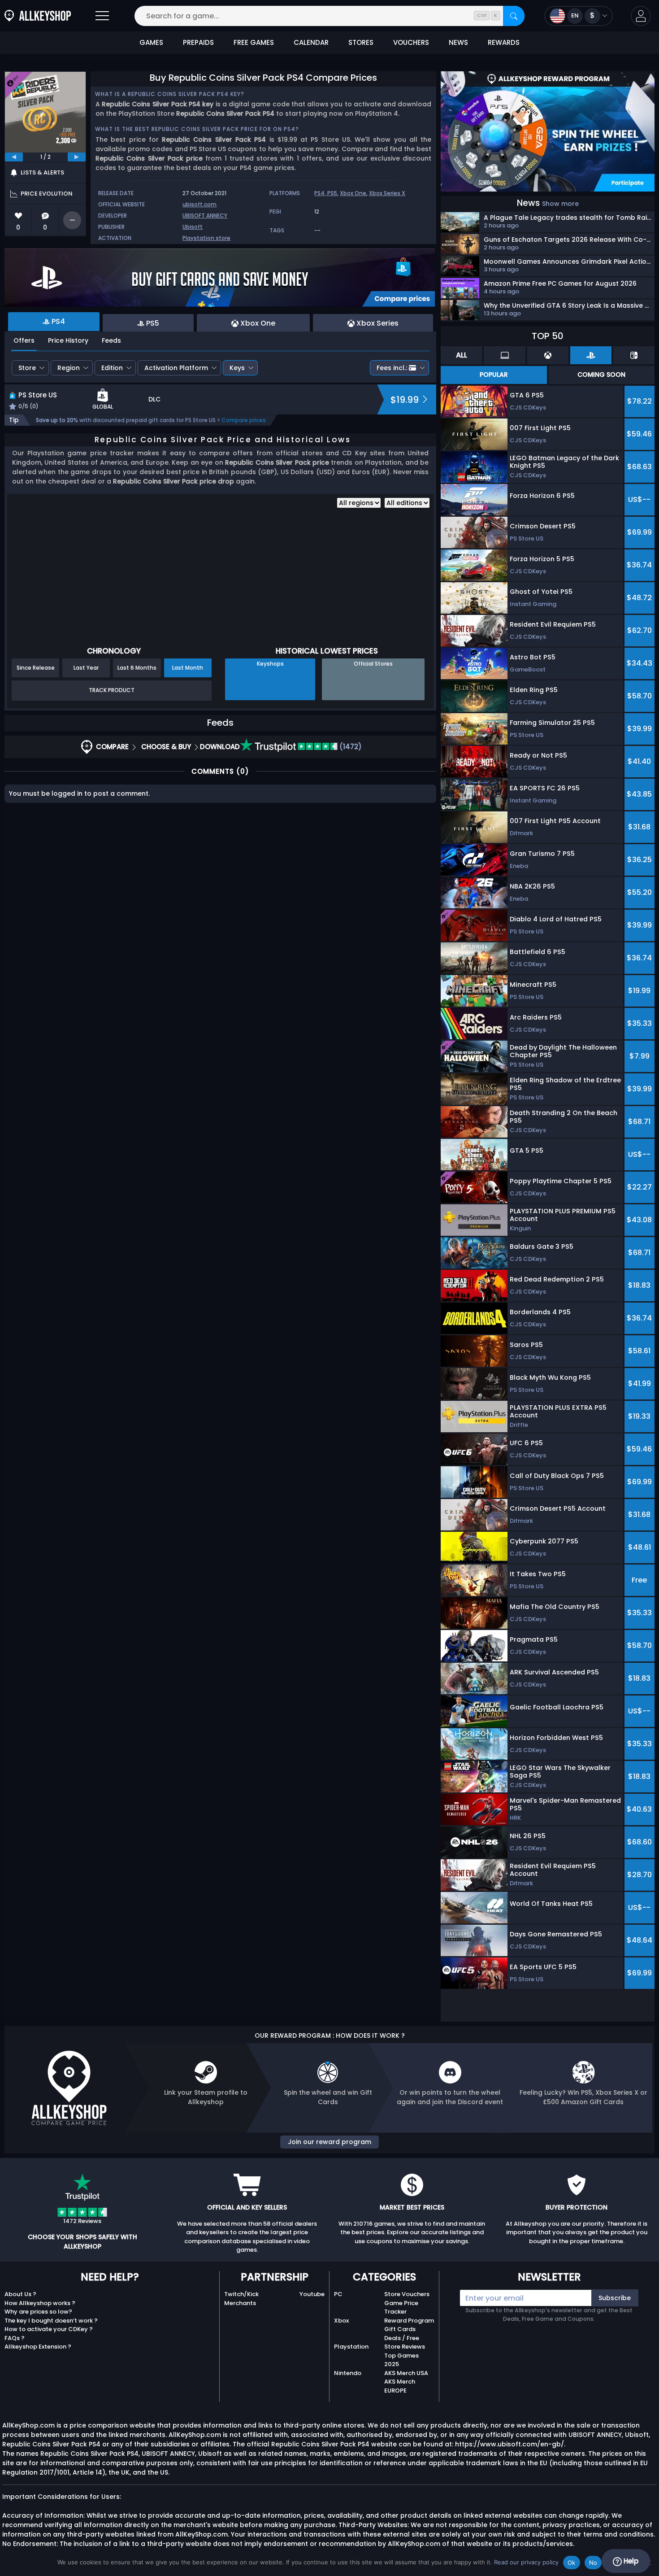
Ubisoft (193, 227)
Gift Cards (400, 2329)
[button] (641, 16)
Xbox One (353, 193)
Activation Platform (176, 368)
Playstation (351, 2347)
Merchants (240, 2303)
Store (27, 368)
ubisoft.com (199, 204)
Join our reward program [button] (329, 2142)
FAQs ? (15, 2338)
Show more (560, 204)
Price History (68, 340)
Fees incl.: (392, 368)
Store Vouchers (407, 2294)
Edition (112, 368)
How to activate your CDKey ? (49, 2329)
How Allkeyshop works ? (40, 2303)
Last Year (86, 668)
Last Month (188, 668)
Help (630, 2561)
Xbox (341, 2321)
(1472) (350, 747)
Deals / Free (402, 2338)
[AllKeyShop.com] (38, 16)
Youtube (312, 2294)
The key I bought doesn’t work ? (51, 2321)
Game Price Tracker (401, 2308)
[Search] (514, 16)
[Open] (102, 16)
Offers (24, 340)
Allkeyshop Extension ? (38, 2347)
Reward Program (409, 2321)
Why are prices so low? (38, 2312)
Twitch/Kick (241, 2294)
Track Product (112, 690)
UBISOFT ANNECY (205, 216)
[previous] (14, 157)
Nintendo (348, 2373)
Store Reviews (405, 2347)
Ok (572, 2563)
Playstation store (206, 238)
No (593, 2563)
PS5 (332, 193)
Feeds (111, 340)
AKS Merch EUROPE (400, 2386)
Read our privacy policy (526, 2562)
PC (338, 2294)
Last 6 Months (137, 668)
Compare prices (244, 420)
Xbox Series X (387, 193)
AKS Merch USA (406, 2373)
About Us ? (20, 2294)
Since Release (36, 668)
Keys (237, 368)
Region (69, 368)
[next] (77, 157)
